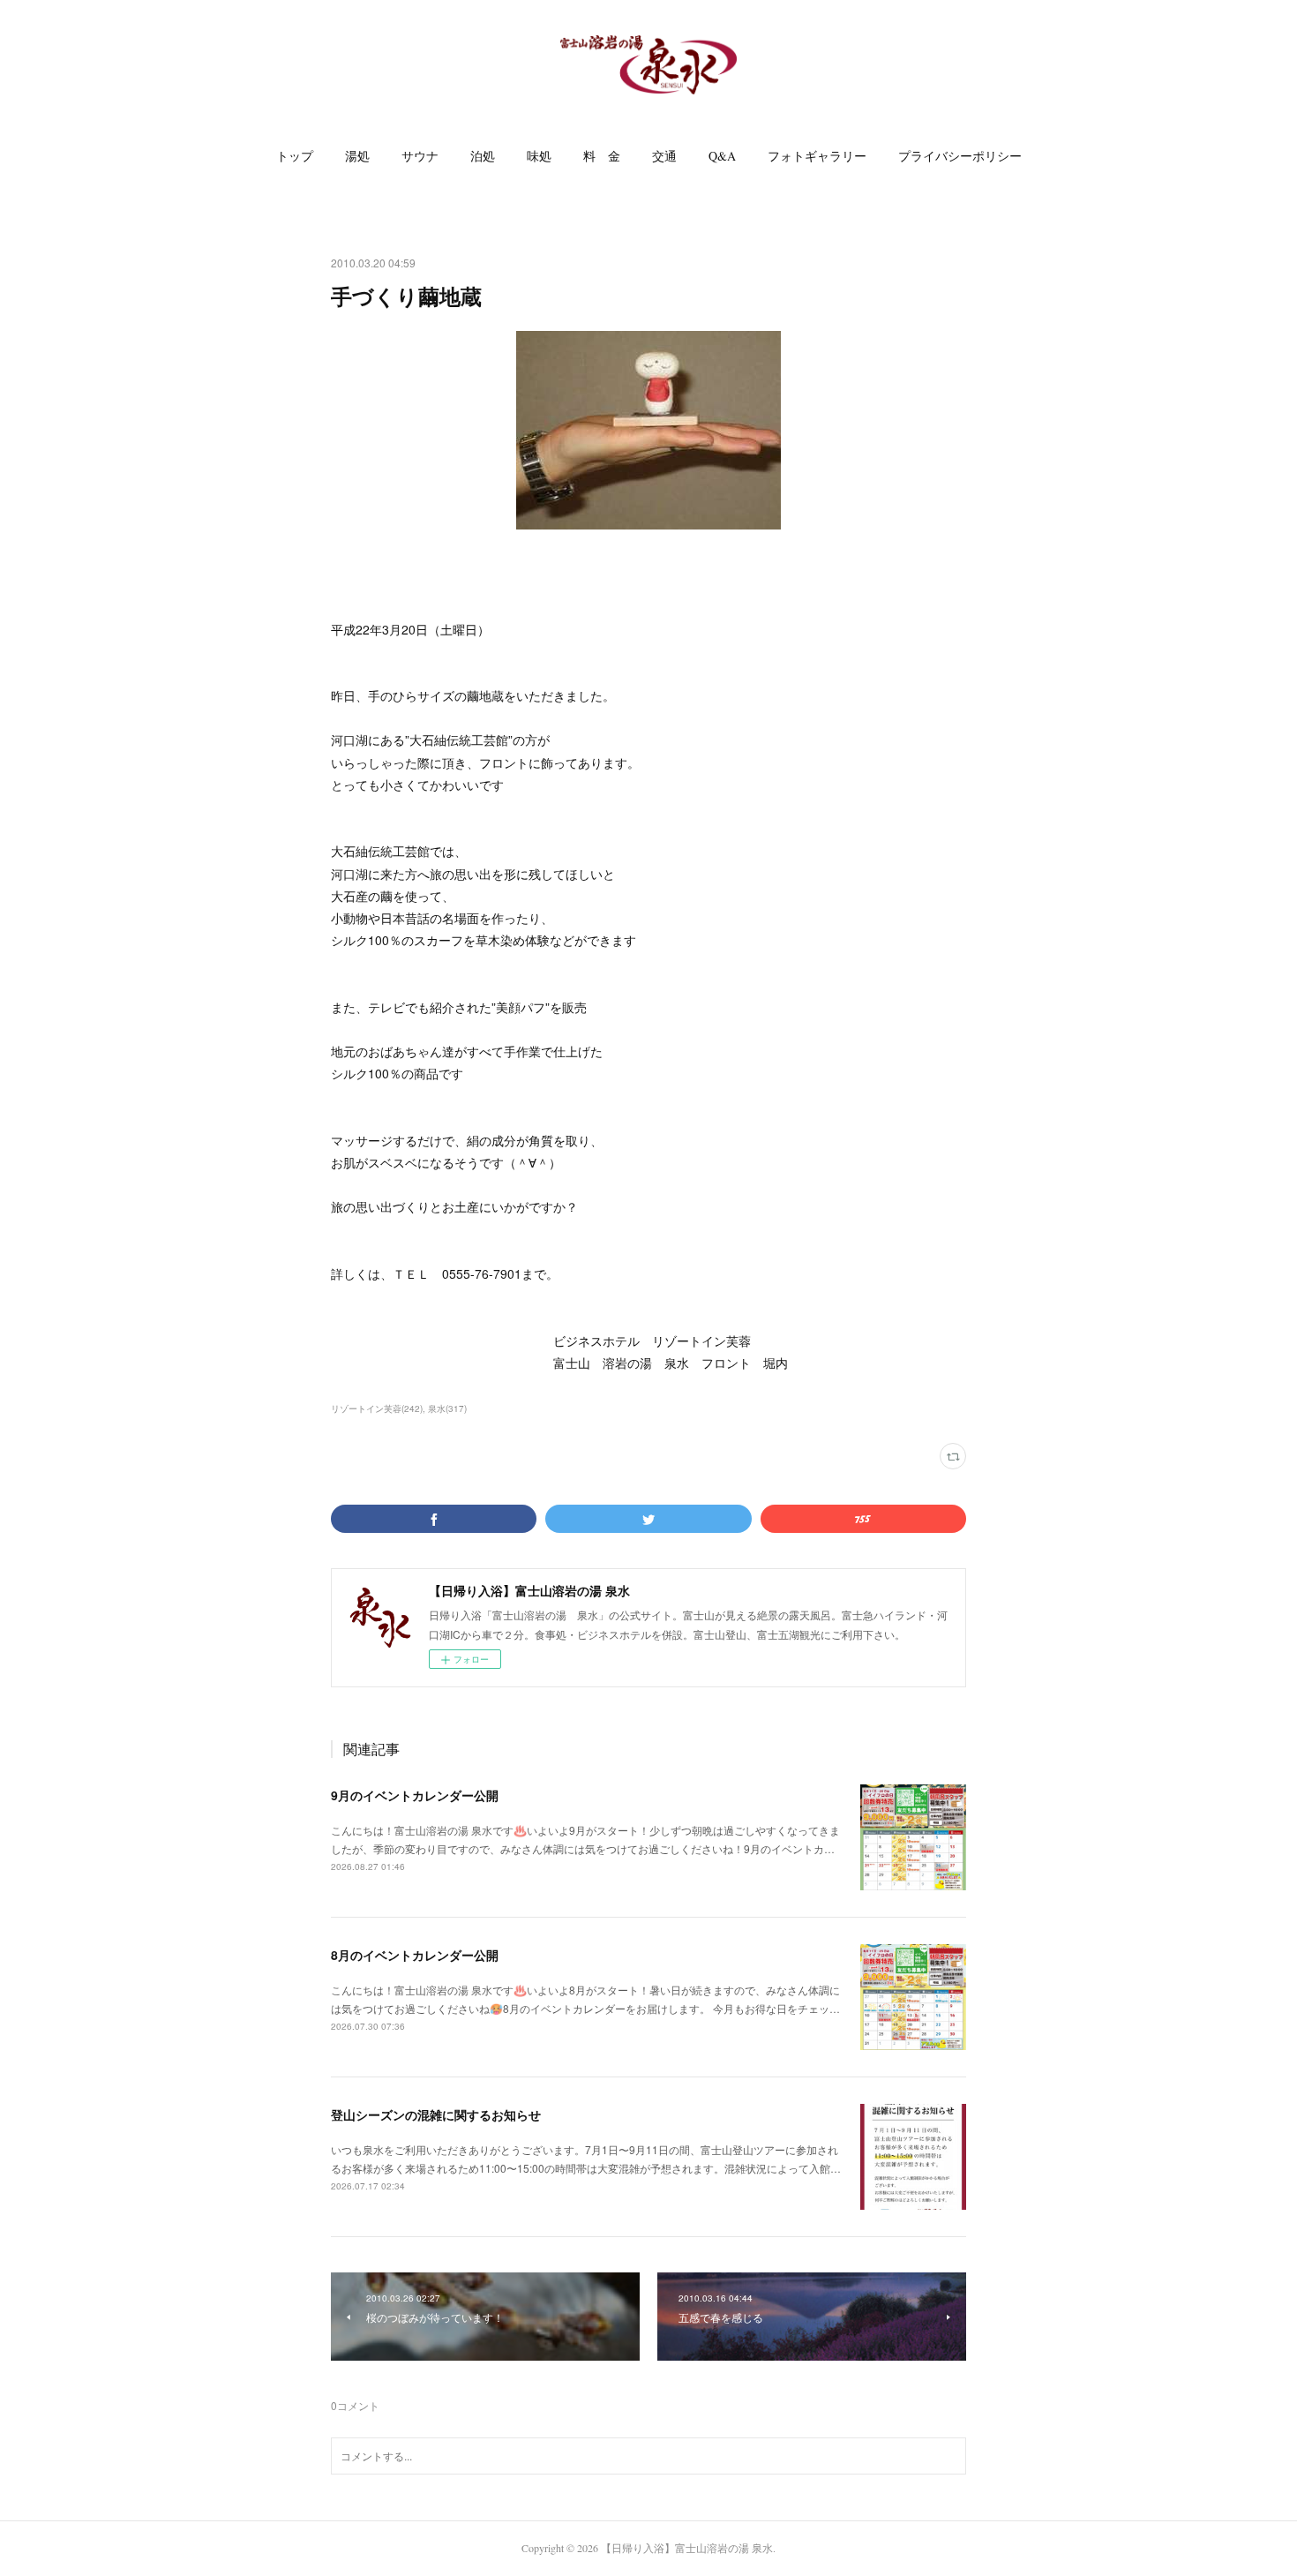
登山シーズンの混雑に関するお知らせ (436, 2114)
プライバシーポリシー (960, 156)
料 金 (602, 156)
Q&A (722, 156)
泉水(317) (447, 1408)
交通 (664, 156)
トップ (295, 156)
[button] (295, 156)
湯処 (357, 156)
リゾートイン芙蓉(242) (377, 1408)
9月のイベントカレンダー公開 (415, 1795)
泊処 (483, 156)
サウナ (420, 156)
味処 (539, 156)
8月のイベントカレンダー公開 (415, 1955)
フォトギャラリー (817, 156)
